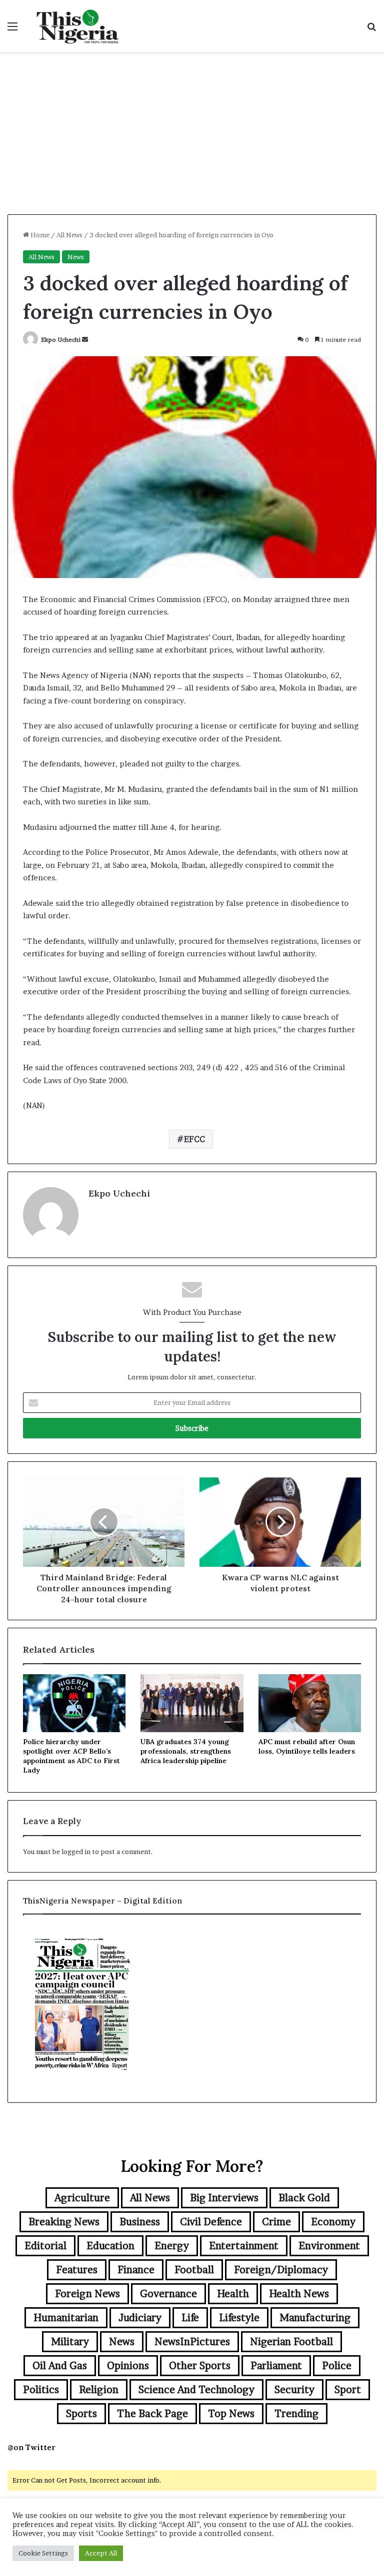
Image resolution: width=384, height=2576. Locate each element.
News (76, 257)
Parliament (276, 2366)
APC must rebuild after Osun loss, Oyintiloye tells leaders (307, 1746)
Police (337, 2366)
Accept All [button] (101, 2553)
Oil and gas (60, 2366)
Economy (333, 2222)
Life (190, 2318)
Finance (136, 2270)
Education (110, 2246)
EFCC (194, 1139)
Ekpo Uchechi (61, 339)
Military (70, 2342)
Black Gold (304, 2198)
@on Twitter (31, 2447)
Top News (231, 2414)
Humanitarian (66, 2318)
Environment (329, 2246)
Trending (296, 2414)
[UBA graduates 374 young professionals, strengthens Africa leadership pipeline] (192, 1703)
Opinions (128, 2366)
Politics (41, 2390)
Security (294, 2390)
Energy (172, 2246)
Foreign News (87, 2294)
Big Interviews (224, 2198)
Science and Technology (196, 2390)
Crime (276, 2222)
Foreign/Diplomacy (281, 2270)
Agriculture (82, 2198)
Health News (299, 2294)
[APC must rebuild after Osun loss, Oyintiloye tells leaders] (310, 1703)
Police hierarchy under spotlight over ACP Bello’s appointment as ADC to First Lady (71, 1756)
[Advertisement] (192, 137)
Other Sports (200, 2366)
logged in (76, 1852)
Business (140, 2222)
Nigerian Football (291, 2342)
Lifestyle (239, 2318)
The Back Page (152, 2414)
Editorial (45, 2246)
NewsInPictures (192, 2342)
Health (233, 2294)
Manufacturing (315, 2318)
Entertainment (244, 2246)
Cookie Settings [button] (43, 2553)
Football (194, 2270)
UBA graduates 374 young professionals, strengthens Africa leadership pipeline (186, 1751)
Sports (81, 2414)
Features (77, 2270)
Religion (99, 2390)
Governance (168, 2294)
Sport (348, 2390)
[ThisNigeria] (78, 26)
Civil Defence (211, 2222)
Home (39, 235)
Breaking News (64, 2222)
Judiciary (140, 2318)
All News (69, 235)
